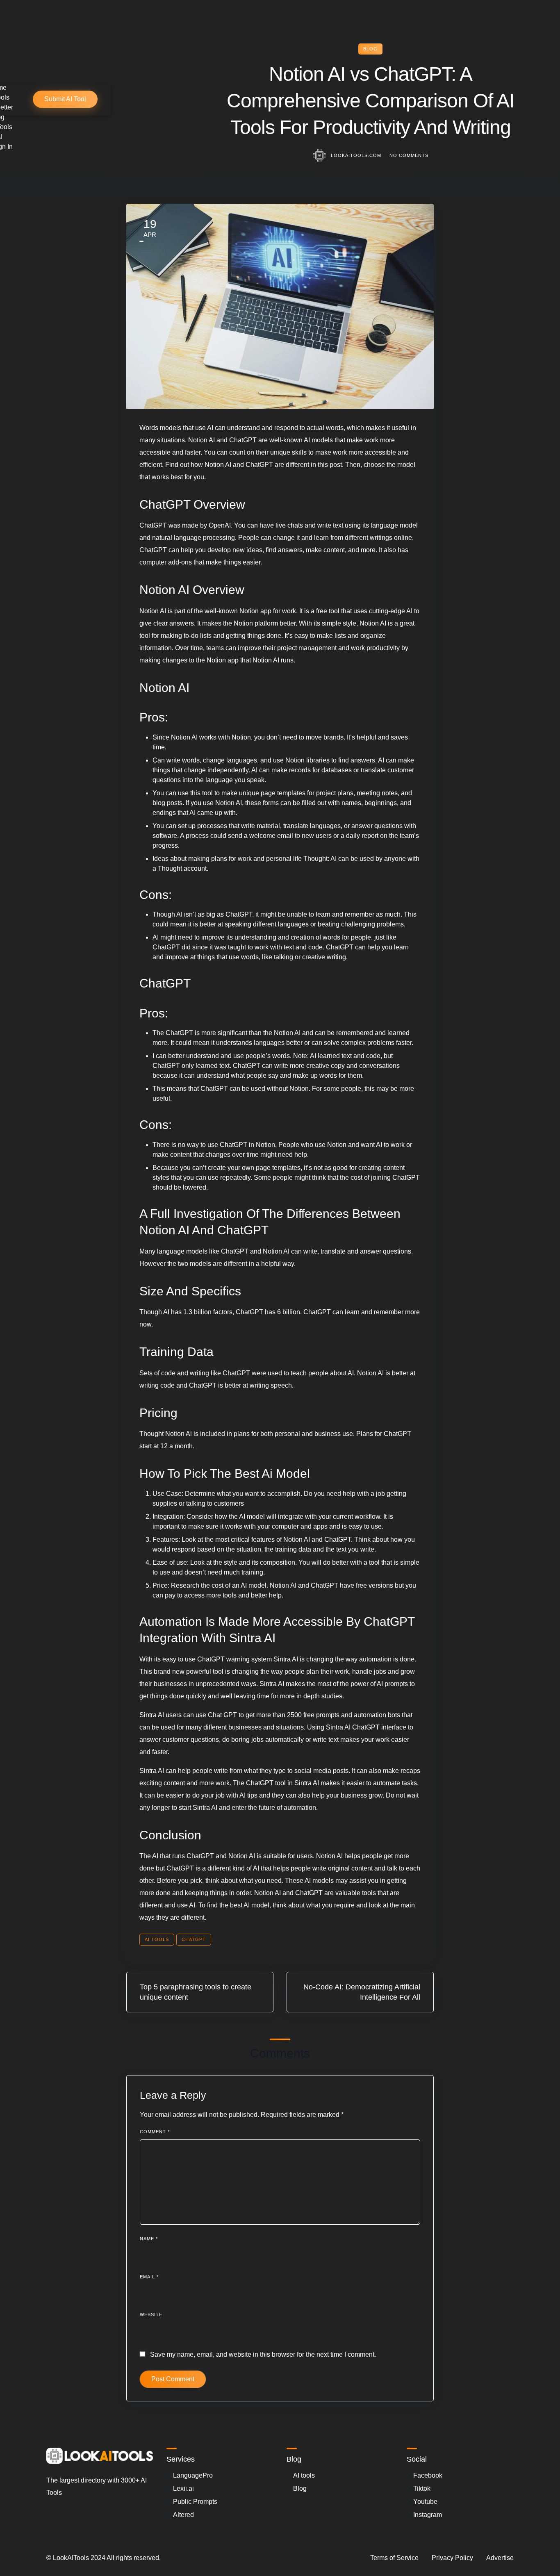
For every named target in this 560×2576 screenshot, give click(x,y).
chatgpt (194, 1939)
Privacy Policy (452, 2558)
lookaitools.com (356, 155)
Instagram (428, 2515)
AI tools (304, 2475)
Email (149, 2277)
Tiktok (422, 2488)
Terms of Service (394, 2558)
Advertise (500, 2558)
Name (149, 2239)
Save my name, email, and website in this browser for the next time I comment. (263, 2354)
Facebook (428, 2475)
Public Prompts (195, 2502)
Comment (155, 2132)
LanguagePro (193, 2475)
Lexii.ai (183, 2488)
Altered (183, 2515)
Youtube (425, 2502)
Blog (370, 49)
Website (151, 2314)
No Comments (409, 155)
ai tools (157, 1939)
